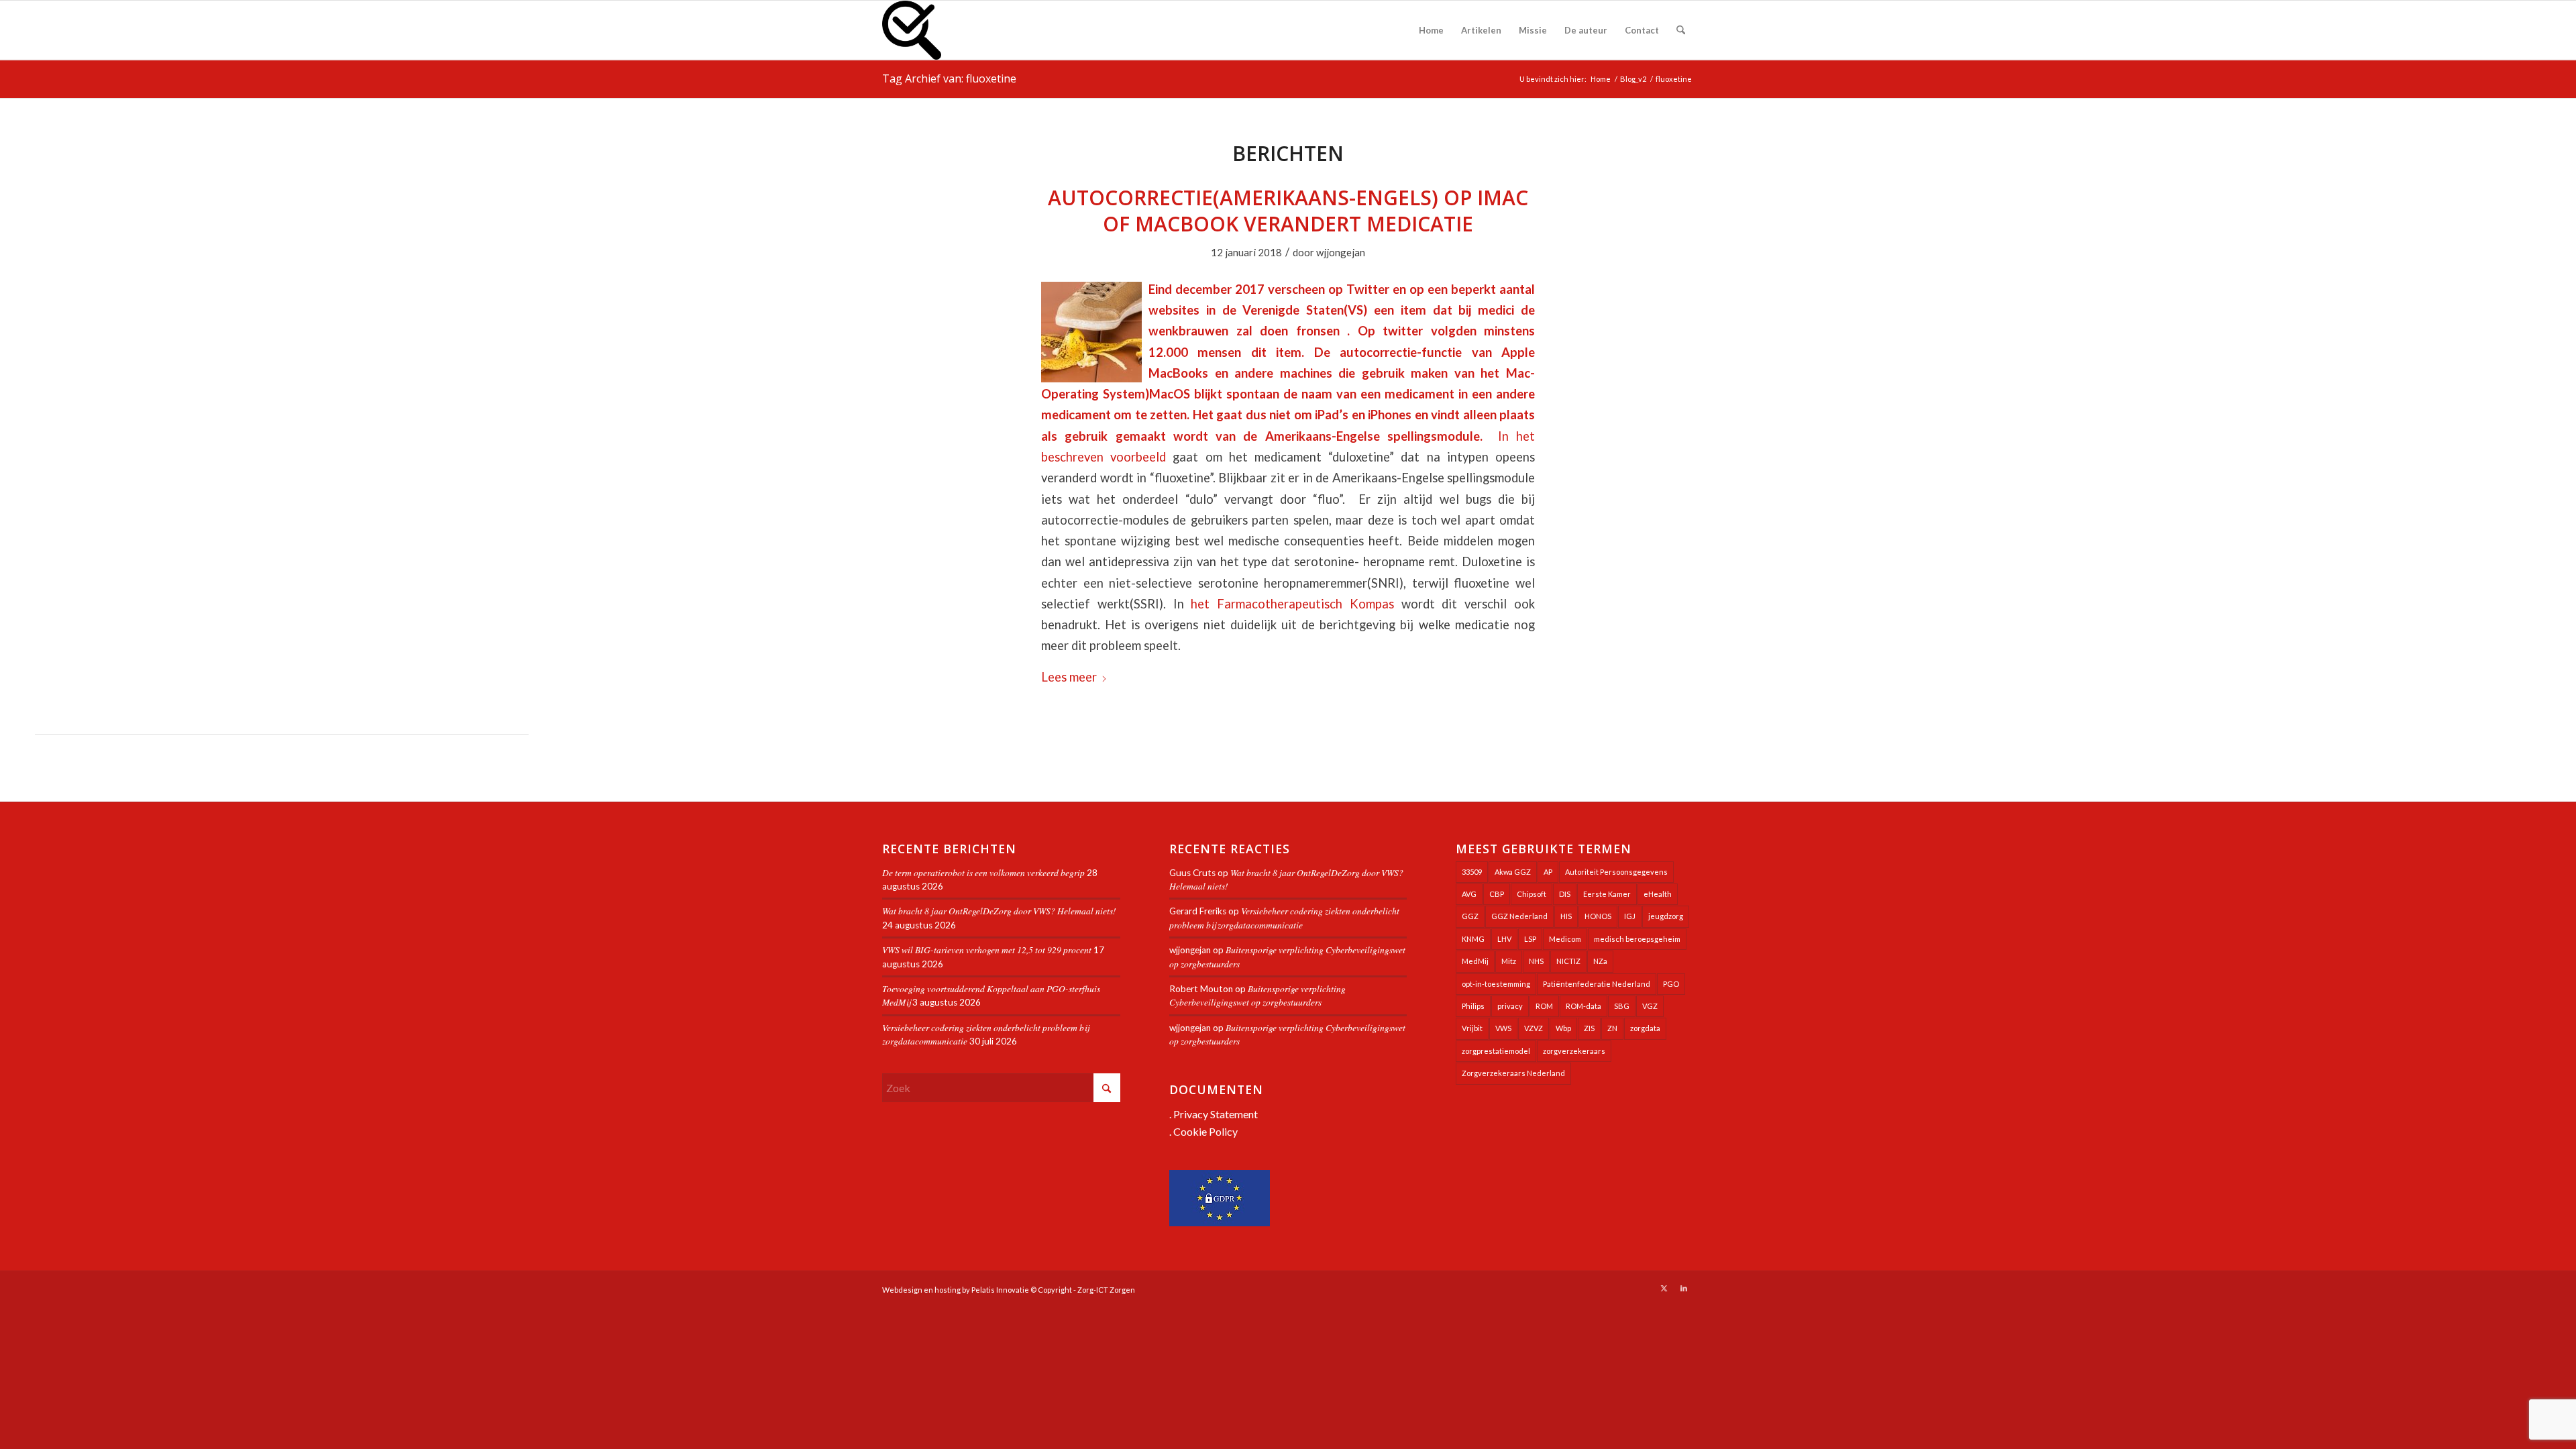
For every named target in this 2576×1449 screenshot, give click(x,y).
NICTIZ (1568, 961)
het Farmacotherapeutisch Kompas (1292, 604)
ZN (1612, 1028)
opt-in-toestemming (1496, 984)
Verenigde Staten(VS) (1305, 310)
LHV (1504, 939)
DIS (1565, 894)
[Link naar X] (1664, 1288)
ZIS (1589, 1028)
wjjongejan (1341, 252)
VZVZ (1534, 1028)
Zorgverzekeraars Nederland (1513, 1073)
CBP (1497, 894)
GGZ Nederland (1519, 916)
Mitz (1509, 961)
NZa (1600, 961)
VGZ (1650, 1006)
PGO (1671, 984)
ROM (1544, 1006)
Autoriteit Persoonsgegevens (1616, 872)
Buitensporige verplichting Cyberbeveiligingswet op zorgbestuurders (1257, 995)
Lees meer (1069, 677)
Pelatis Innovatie (1000, 1290)
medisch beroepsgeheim (1637, 939)
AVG (1469, 894)
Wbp (1563, 1028)
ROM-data (1584, 1006)
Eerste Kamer (1607, 894)
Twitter (1368, 289)
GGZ (1470, 916)
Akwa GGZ (1513, 872)
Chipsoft (1532, 894)
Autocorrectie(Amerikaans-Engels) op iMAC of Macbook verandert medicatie (1288, 211)
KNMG (1473, 939)
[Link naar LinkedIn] (1684, 1288)
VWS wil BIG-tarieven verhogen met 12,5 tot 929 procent (987, 950)
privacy (1510, 1006)
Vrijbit (1472, 1028)
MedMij (1475, 961)
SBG (1622, 1006)
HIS (1566, 916)
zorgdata (1645, 1028)
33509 (1472, 872)
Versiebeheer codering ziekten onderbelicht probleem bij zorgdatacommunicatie (1284, 917)
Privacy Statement (1216, 1114)
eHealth (1658, 894)
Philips (1473, 1006)
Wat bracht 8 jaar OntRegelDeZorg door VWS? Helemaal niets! (999, 911)
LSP (1530, 939)
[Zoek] (1681, 30)
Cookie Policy (1205, 1131)
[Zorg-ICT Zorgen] (912, 30)
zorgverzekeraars (1574, 1051)
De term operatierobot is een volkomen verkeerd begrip (983, 872)
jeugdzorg (1666, 916)
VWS (1503, 1028)
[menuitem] (1431, 30)
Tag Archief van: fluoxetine (949, 78)
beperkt (1473, 289)
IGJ (1630, 916)
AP (1548, 872)
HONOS (1598, 916)
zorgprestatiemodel (1496, 1051)
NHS (1536, 961)
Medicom (1565, 939)
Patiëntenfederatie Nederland (1597, 984)
